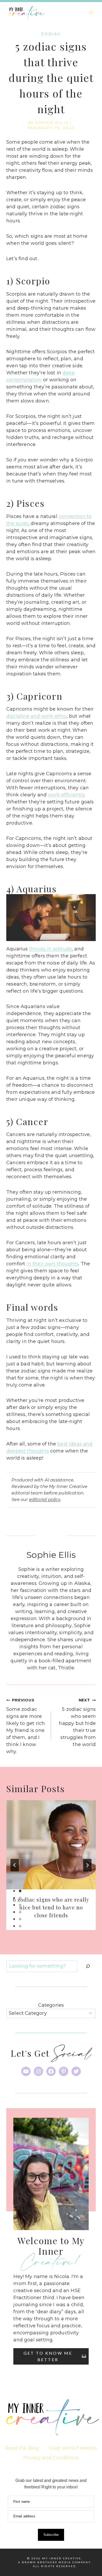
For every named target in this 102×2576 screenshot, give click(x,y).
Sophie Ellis (52, 123)
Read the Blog (22, 2448)
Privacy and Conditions (51, 2458)
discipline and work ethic (36, 716)
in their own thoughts (52, 1264)
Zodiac (51, 34)
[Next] (87, 1865)
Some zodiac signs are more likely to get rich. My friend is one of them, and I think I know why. (26, 1726)
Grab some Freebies (73, 2448)
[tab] (20, 1891)
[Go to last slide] (15, 1865)
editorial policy (45, 1499)
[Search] (88, 1966)
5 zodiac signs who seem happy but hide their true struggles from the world (77, 1723)
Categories (51, 2005)
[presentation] (51, 1845)
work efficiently (66, 795)
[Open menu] (91, 12)
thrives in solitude (51, 949)
